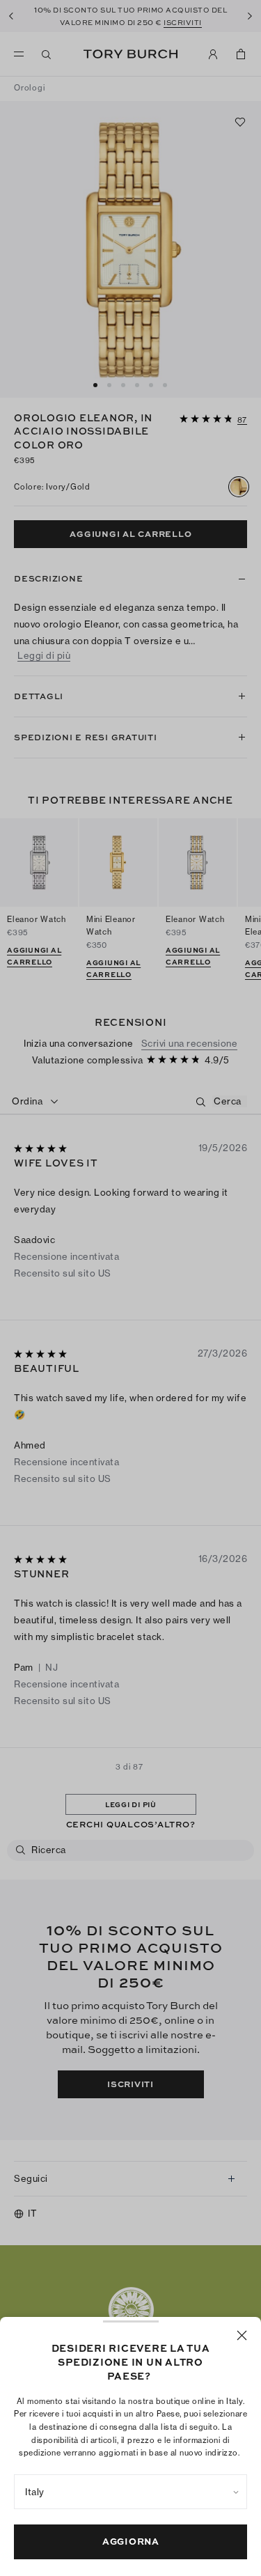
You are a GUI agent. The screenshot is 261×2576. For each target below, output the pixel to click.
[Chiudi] (242, 2335)
